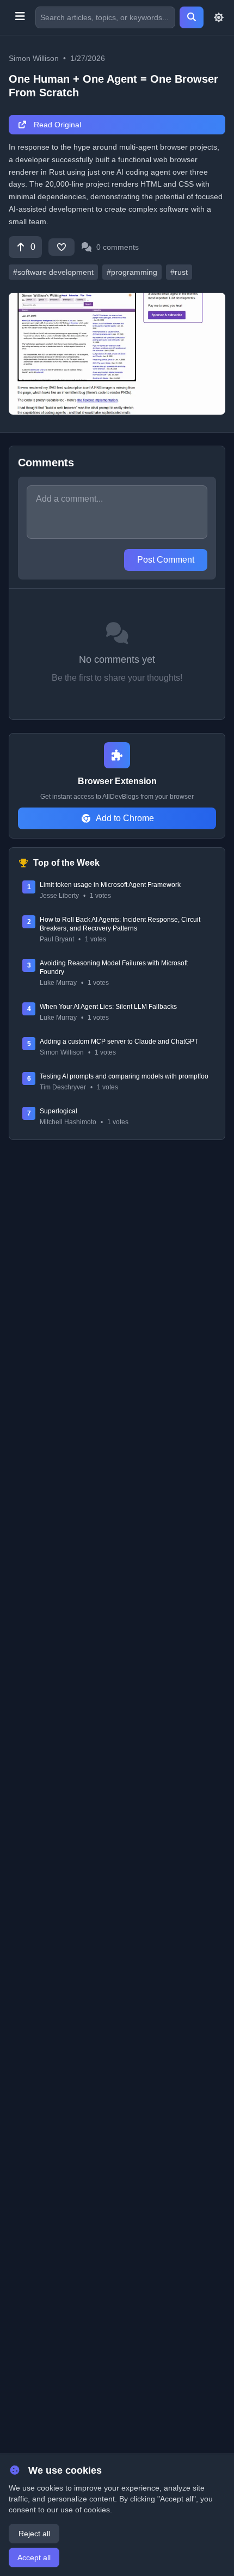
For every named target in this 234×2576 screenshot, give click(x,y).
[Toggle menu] (20, 17)
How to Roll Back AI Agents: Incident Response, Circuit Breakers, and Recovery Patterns (120, 924)
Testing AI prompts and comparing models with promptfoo (124, 1076)
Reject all (34, 2534)
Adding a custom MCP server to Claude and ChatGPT (119, 1042)
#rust (179, 272)
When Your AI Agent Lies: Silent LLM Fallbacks (108, 1007)
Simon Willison (34, 58)
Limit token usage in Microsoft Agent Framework (110, 885)
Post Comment (166, 560)
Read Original (56, 125)
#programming (132, 272)
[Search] (192, 17)
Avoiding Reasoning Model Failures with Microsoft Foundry (114, 967)
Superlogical (59, 1111)
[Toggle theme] (219, 17)
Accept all (34, 2557)
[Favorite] (61, 247)
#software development (53, 272)
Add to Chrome (125, 818)
